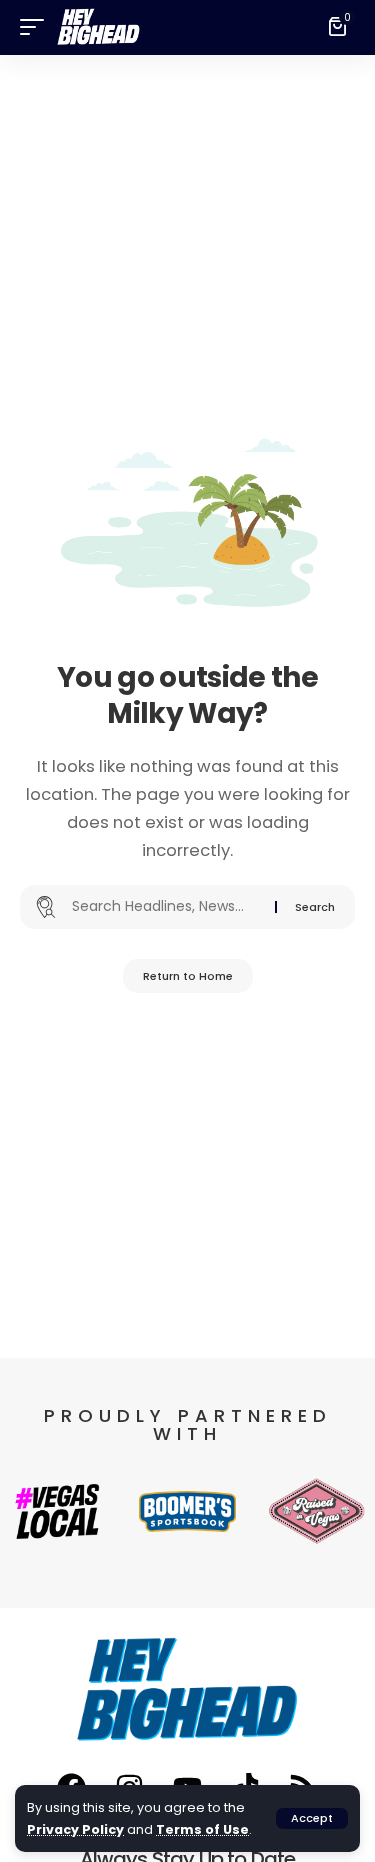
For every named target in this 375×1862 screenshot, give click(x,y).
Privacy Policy (75, 1829)
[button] (312, 1818)
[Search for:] (166, 907)
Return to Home (188, 976)
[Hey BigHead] (99, 27)
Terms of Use (202, 1829)
